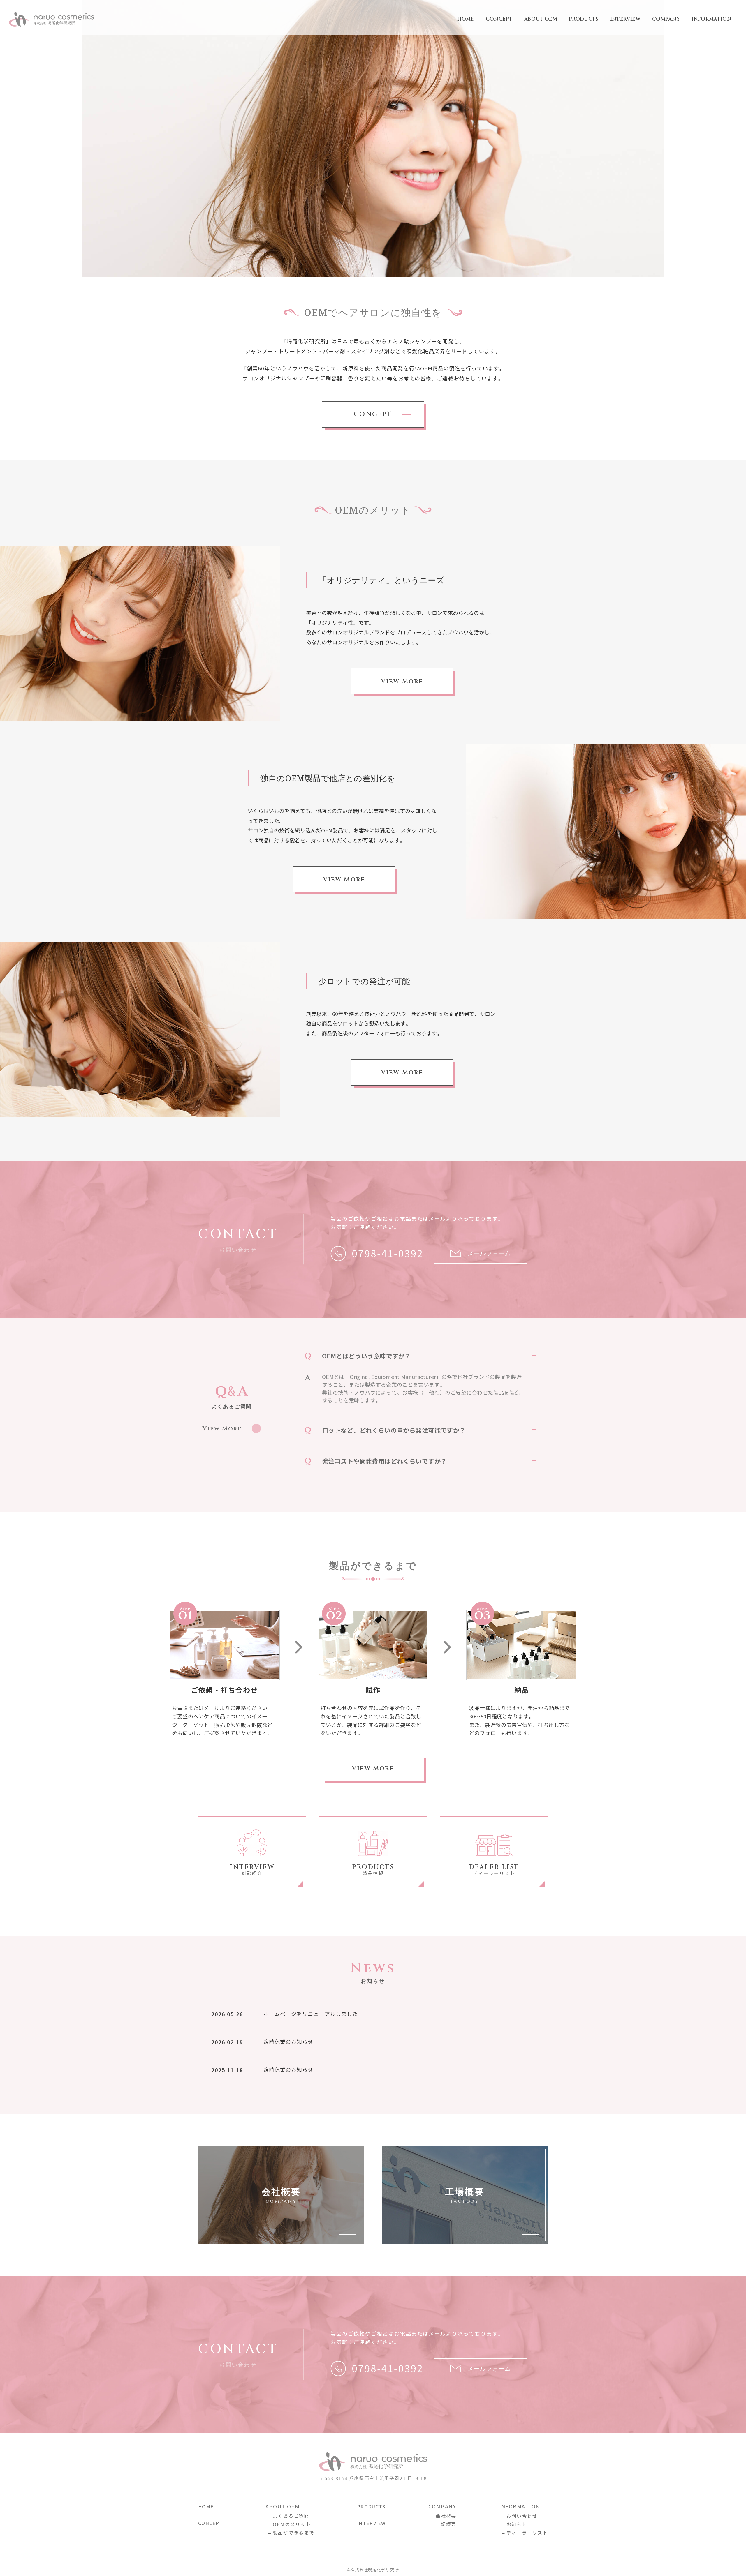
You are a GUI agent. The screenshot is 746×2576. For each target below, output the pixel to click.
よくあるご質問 (291, 2516)
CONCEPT (499, 19)
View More (402, 681)
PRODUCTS (584, 19)
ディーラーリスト (527, 2533)
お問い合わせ (522, 2516)
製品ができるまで (293, 2533)
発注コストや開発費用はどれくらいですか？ (384, 1461)
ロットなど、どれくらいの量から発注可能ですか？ (394, 1431)
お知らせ (517, 2525)
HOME (466, 19)
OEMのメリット (292, 2525)
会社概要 (446, 2516)
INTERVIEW (625, 19)
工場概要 (446, 2525)
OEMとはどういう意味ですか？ (366, 1356)
